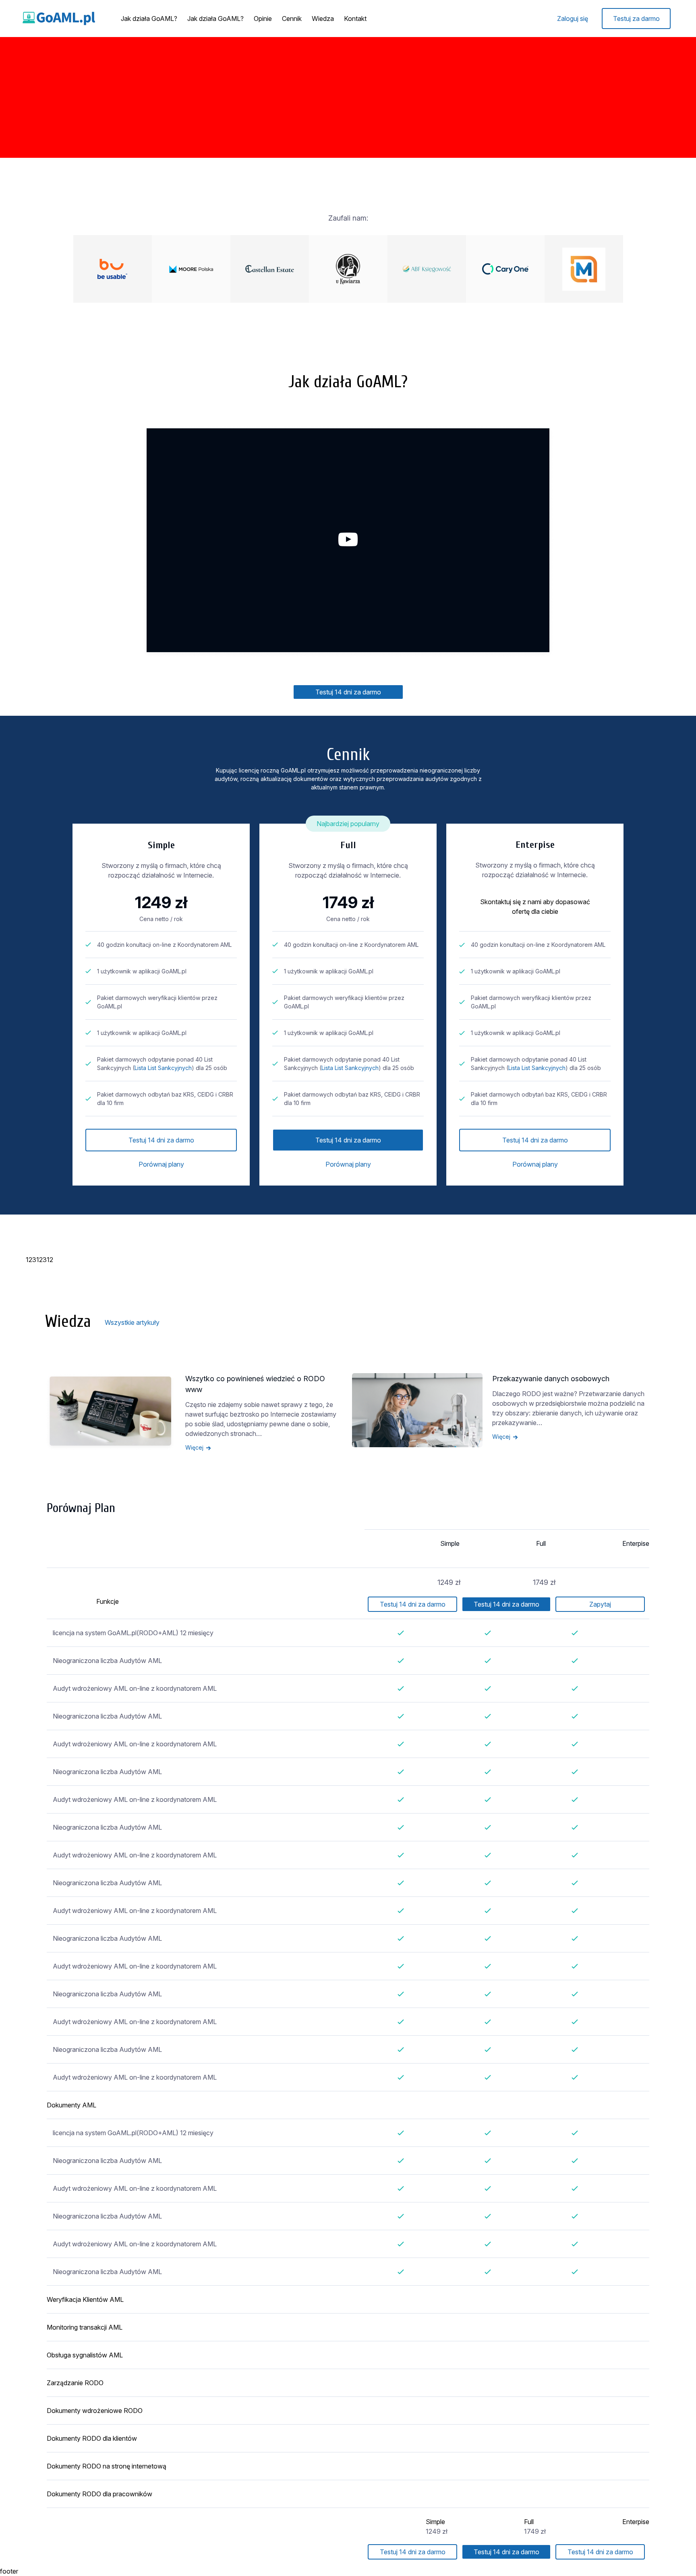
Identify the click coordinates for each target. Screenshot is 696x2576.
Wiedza (323, 19)
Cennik (292, 19)
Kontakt (355, 19)
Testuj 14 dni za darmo (348, 692)
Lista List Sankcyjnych (163, 1068)
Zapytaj (600, 1604)
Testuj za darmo (636, 19)
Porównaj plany (161, 1164)
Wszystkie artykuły (132, 1322)
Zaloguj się (573, 19)
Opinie (263, 19)
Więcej (194, 1447)
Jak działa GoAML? (149, 19)
